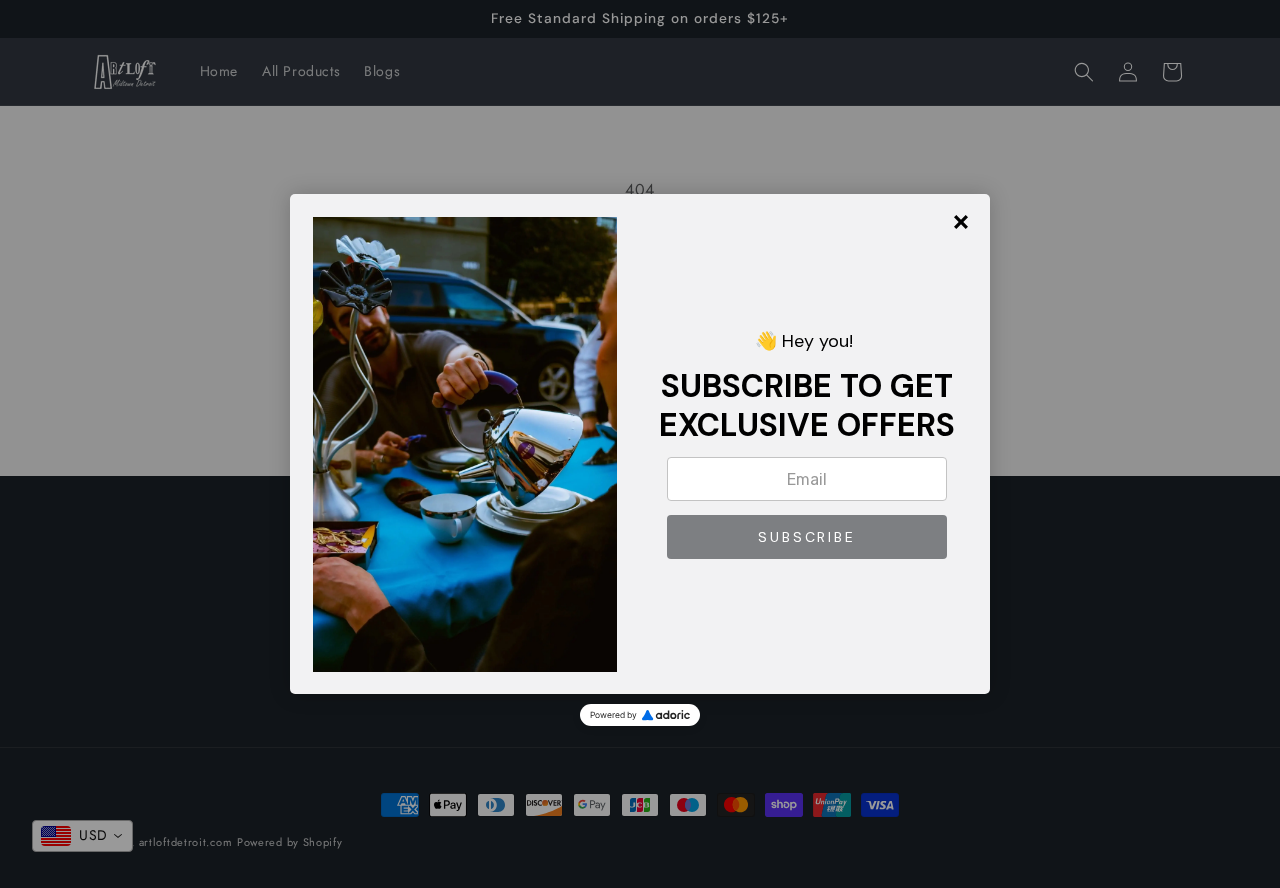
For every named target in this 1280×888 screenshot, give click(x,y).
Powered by (613, 715)
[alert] (640, 444)
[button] (807, 537)
